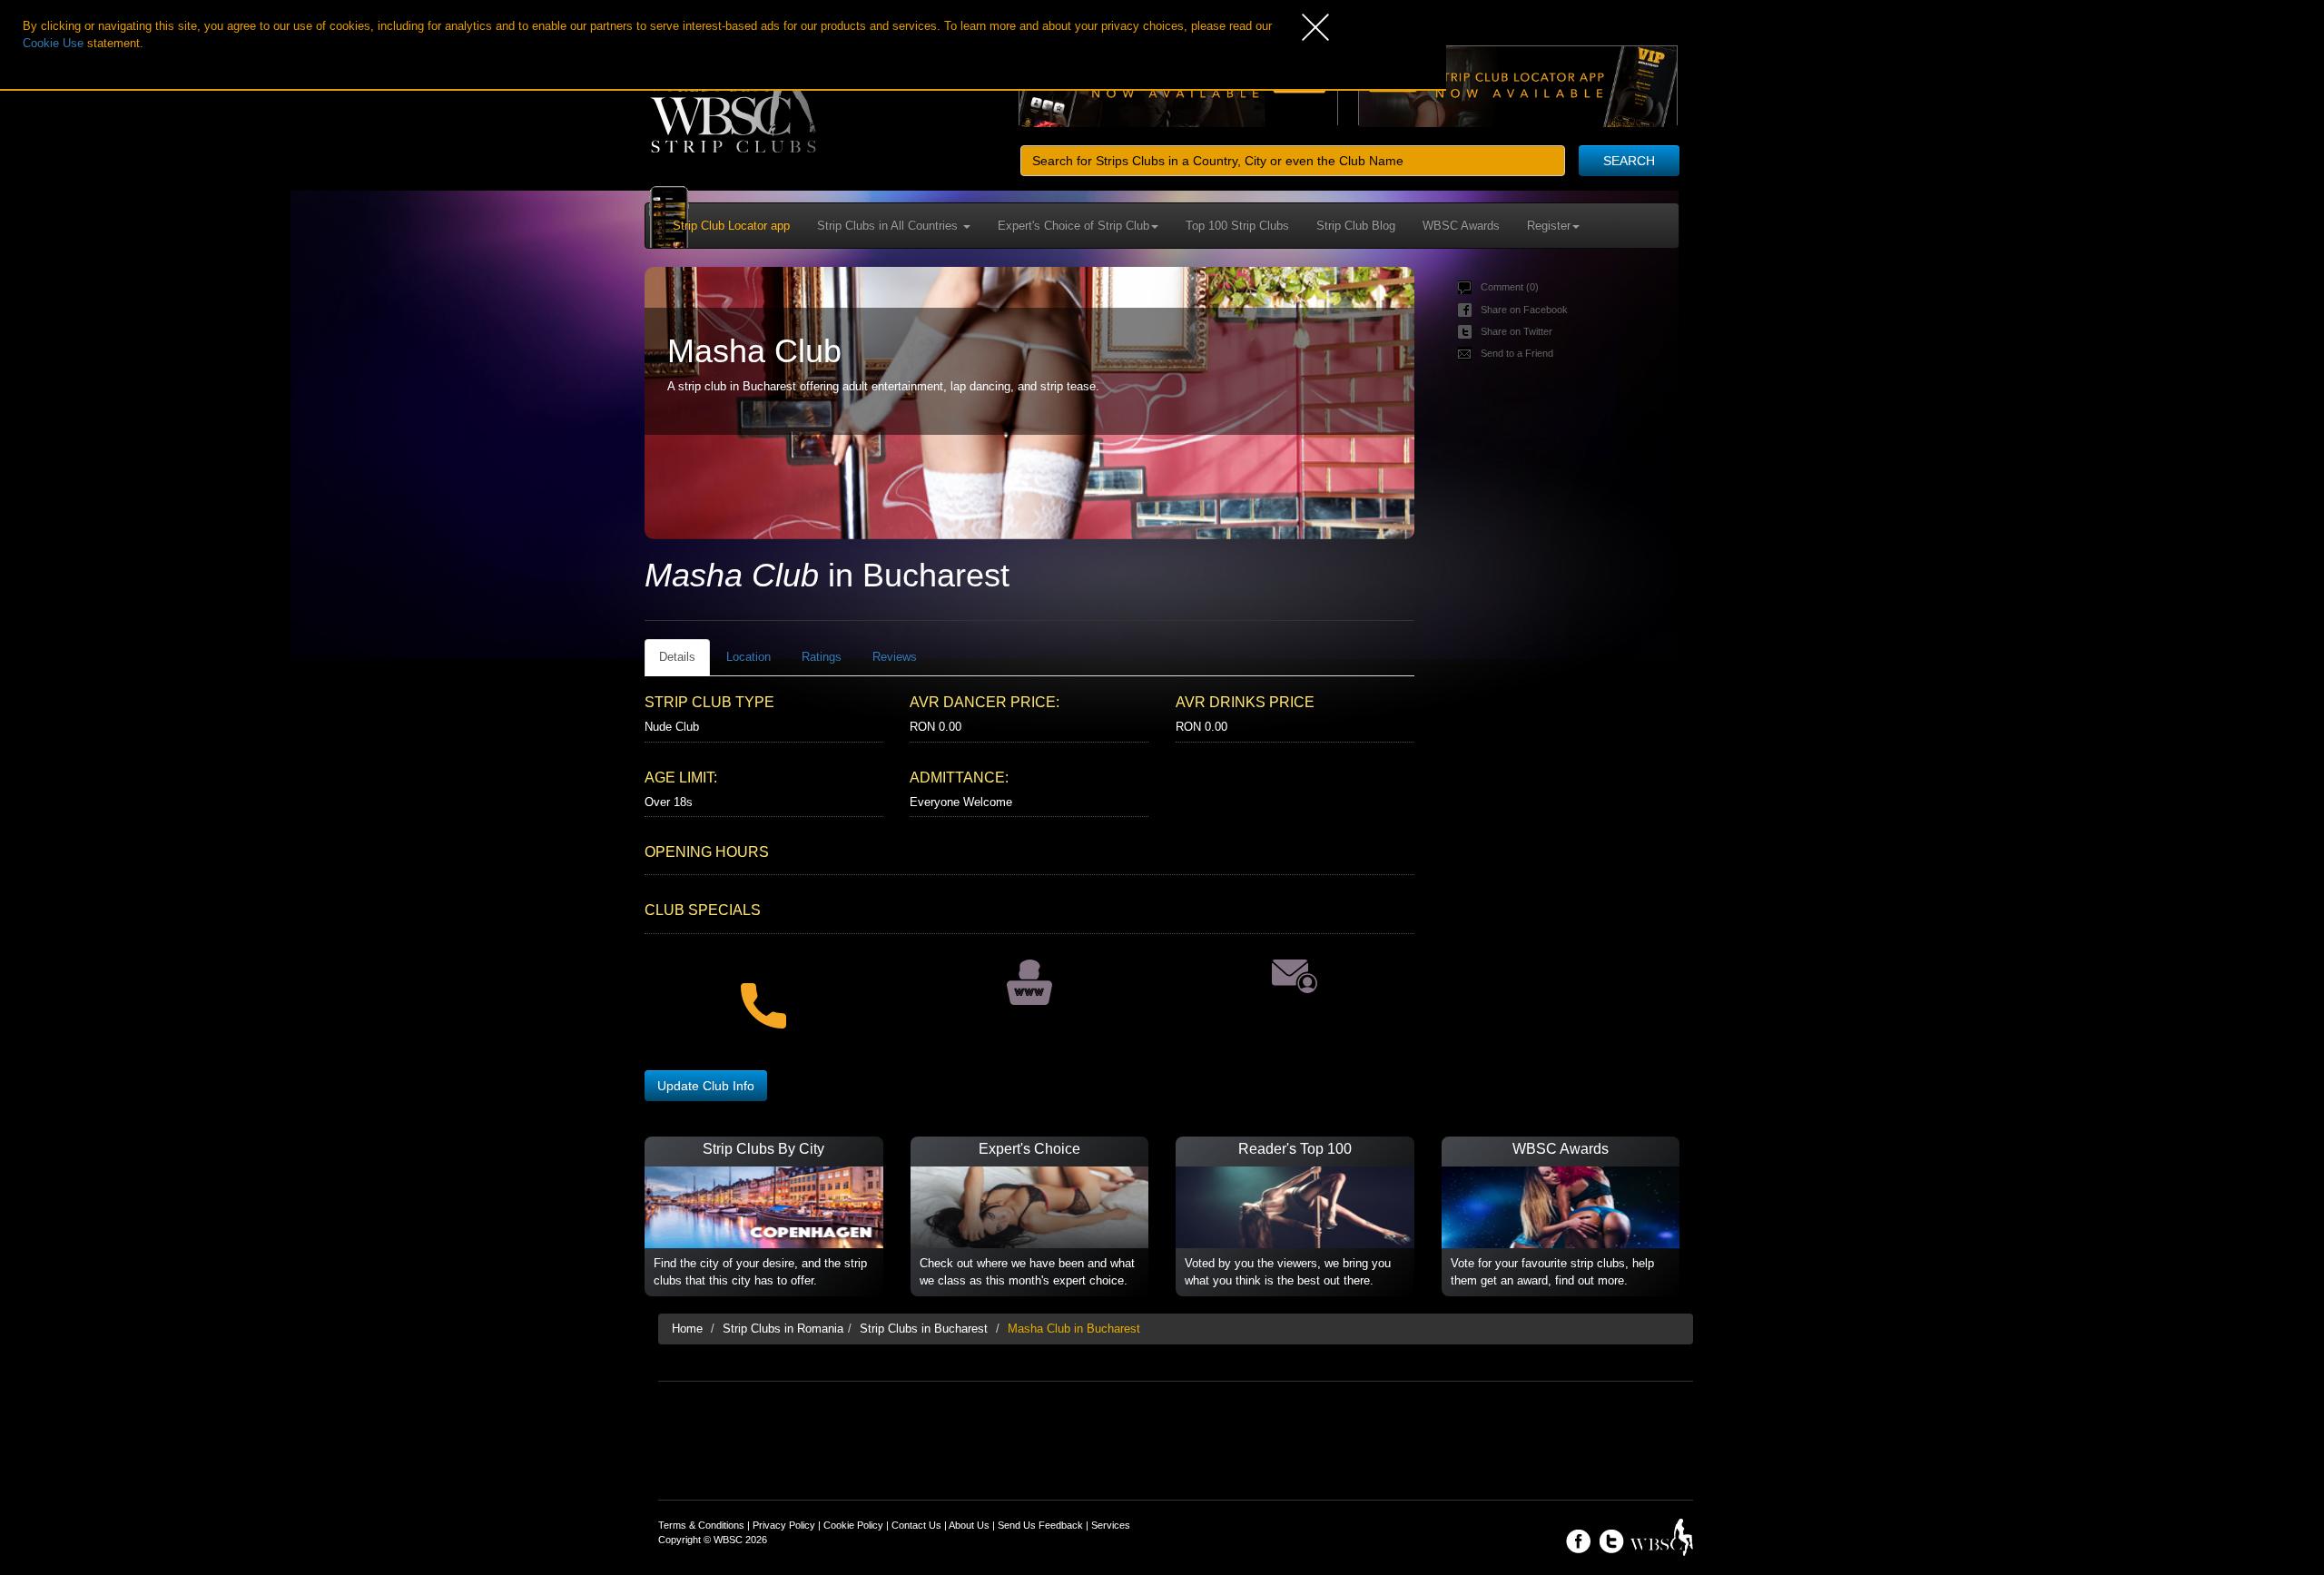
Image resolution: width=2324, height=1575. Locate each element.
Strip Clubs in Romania (783, 1329)
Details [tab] (677, 657)
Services (1111, 1525)
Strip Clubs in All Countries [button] (889, 226)
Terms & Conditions (701, 1525)
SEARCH (1629, 161)
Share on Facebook (1524, 310)
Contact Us (916, 1525)
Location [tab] (748, 657)
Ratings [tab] (822, 657)
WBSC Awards (1461, 226)
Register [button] (1549, 226)
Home (687, 1329)
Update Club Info (706, 1086)
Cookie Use (53, 43)
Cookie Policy (853, 1525)
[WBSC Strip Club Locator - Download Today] (1518, 85)
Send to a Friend (1517, 353)
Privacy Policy (784, 1525)
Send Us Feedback (1040, 1525)
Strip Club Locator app (731, 226)
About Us (969, 1525)
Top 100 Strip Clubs (1237, 226)
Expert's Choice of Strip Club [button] (1073, 226)
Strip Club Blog (1356, 226)
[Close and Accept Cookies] (1374, 27)
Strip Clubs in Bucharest (924, 1329)
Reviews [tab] (895, 657)
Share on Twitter (1517, 331)
